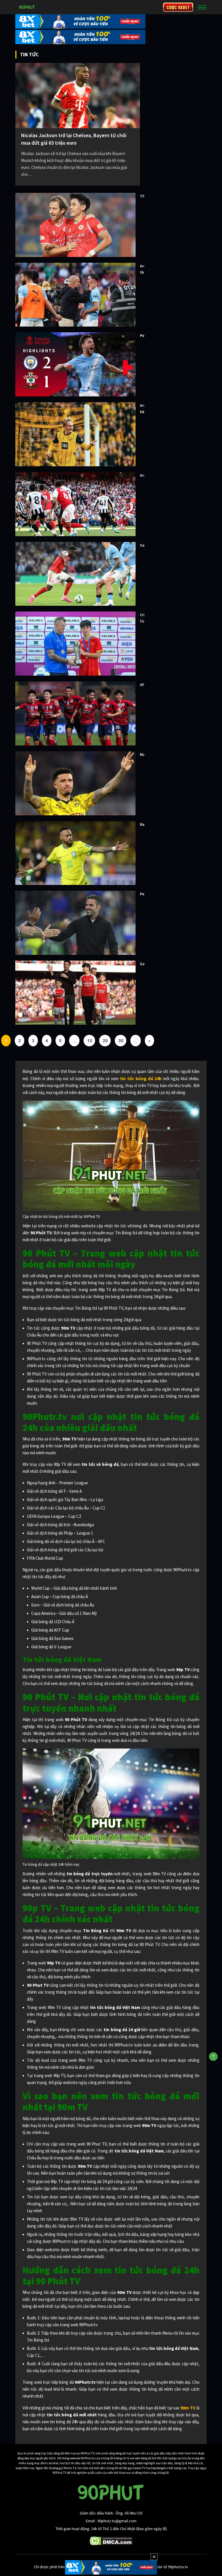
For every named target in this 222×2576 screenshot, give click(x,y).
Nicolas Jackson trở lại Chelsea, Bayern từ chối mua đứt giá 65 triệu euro (74, 139)
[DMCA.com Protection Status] (111, 2540)
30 (121, 1041)
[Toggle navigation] (202, 7)
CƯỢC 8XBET (178, 7)
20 (105, 1041)
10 (90, 1041)
